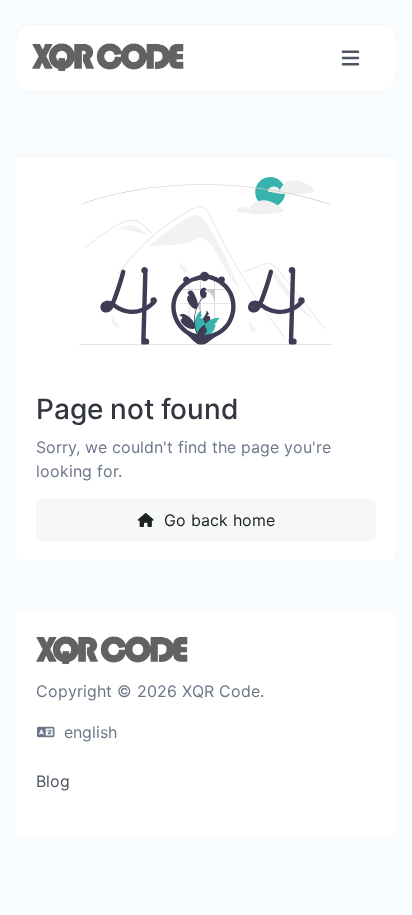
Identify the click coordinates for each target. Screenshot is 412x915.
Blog (53, 781)
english (88, 732)
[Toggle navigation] (350, 58)
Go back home (217, 520)
